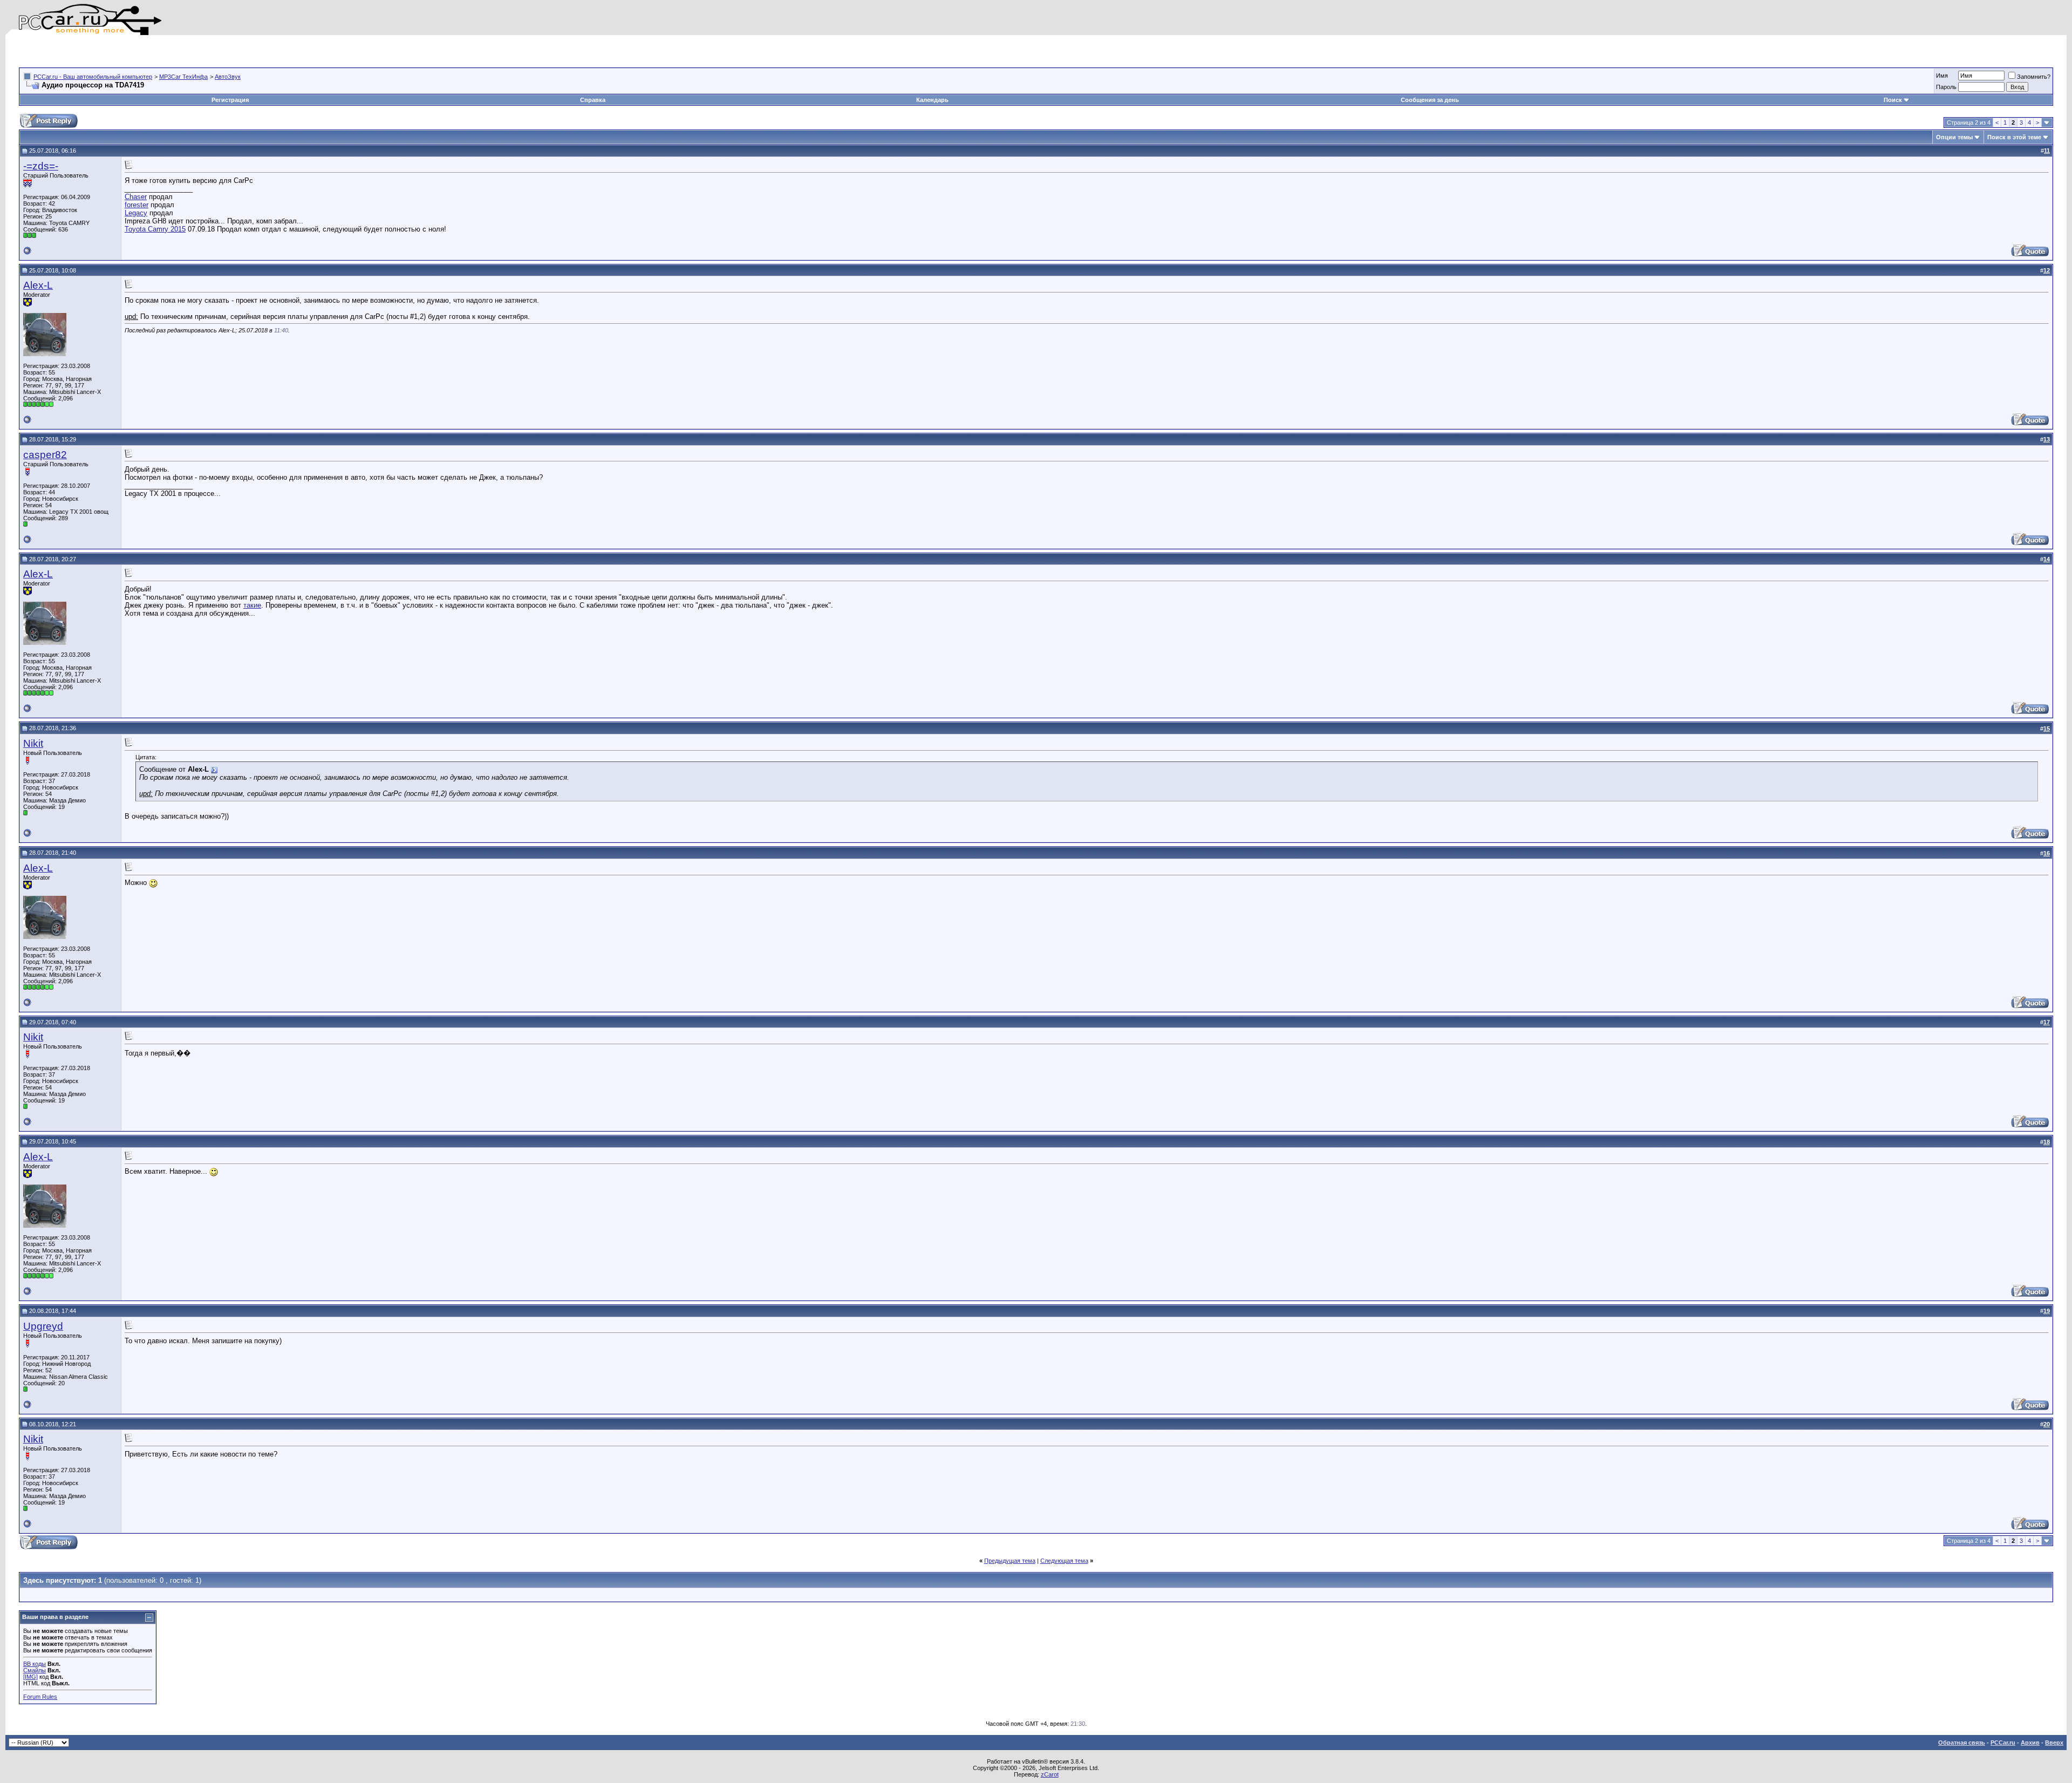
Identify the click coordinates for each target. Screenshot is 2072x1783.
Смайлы (35, 1670)
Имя (1942, 76)
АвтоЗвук (228, 77)
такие (252, 605)
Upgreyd (43, 1326)
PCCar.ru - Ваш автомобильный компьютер (93, 77)
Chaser (136, 197)
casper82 (45, 455)
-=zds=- (41, 166)
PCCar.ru (2003, 1743)
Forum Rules (40, 1697)
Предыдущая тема (1010, 1561)
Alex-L (38, 285)
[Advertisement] (145, 51)
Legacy (136, 213)
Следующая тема (1064, 1561)
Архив (2030, 1743)
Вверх (2054, 1743)
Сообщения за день (1430, 100)
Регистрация (230, 100)
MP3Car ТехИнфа (183, 77)
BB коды (35, 1664)
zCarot (1050, 1774)
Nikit (33, 743)
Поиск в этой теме (2014, 137)
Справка (593, 100)
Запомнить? (2034, 77)
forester (137, 205)
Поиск (1893, 100)
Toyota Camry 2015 (155, 229)
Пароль (1946, 87)
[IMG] (30, 1677)
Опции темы (1954, 137)
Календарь (932, 100)
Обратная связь (1962, 1743)
